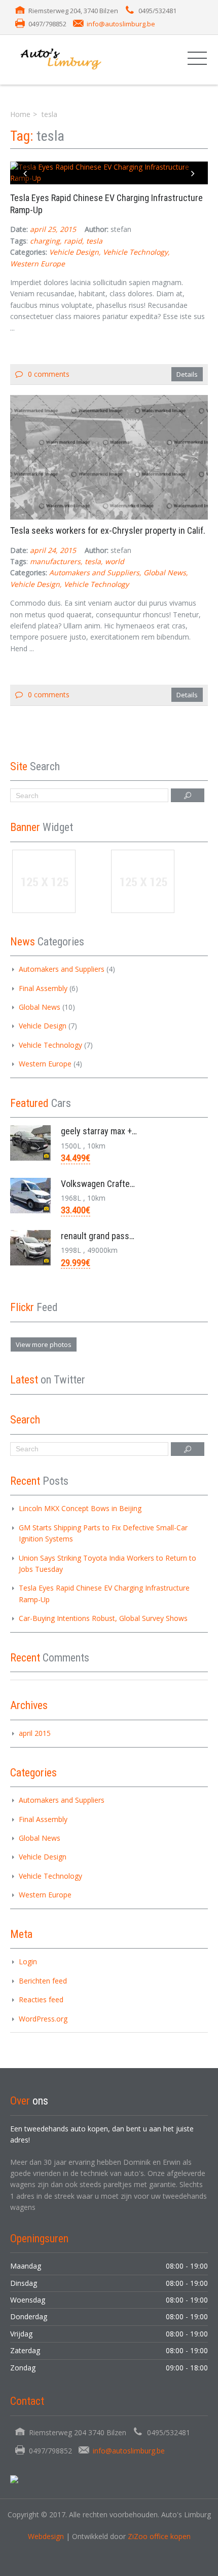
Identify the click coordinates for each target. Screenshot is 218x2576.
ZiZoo (139, 2536)
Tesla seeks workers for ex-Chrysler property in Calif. (108, 530)
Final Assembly (43, 988)
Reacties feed (41, 1999)
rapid (73, 241)
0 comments (49, 374)
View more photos (44, 1344)
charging (45, 241)
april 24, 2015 (53, 550)
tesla (94, 241)
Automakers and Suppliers (94, 572)
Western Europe (38, 264)
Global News (165, 572)
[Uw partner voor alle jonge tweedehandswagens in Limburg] (73, 60)
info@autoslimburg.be (121, 24)
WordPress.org (43, 2019)
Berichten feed (43, 1981)
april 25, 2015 (53, 229)
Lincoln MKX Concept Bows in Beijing (80, 1508)
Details (187, 374)
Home (20, 114)
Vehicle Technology (135, 252)
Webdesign (46, 2536)
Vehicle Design (74, 252)
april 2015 (35, 1733)
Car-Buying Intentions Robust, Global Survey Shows (103, 1618)
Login (28, 1961)
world (115, 561)
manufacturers (55, 561)
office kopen (170, 2536)
